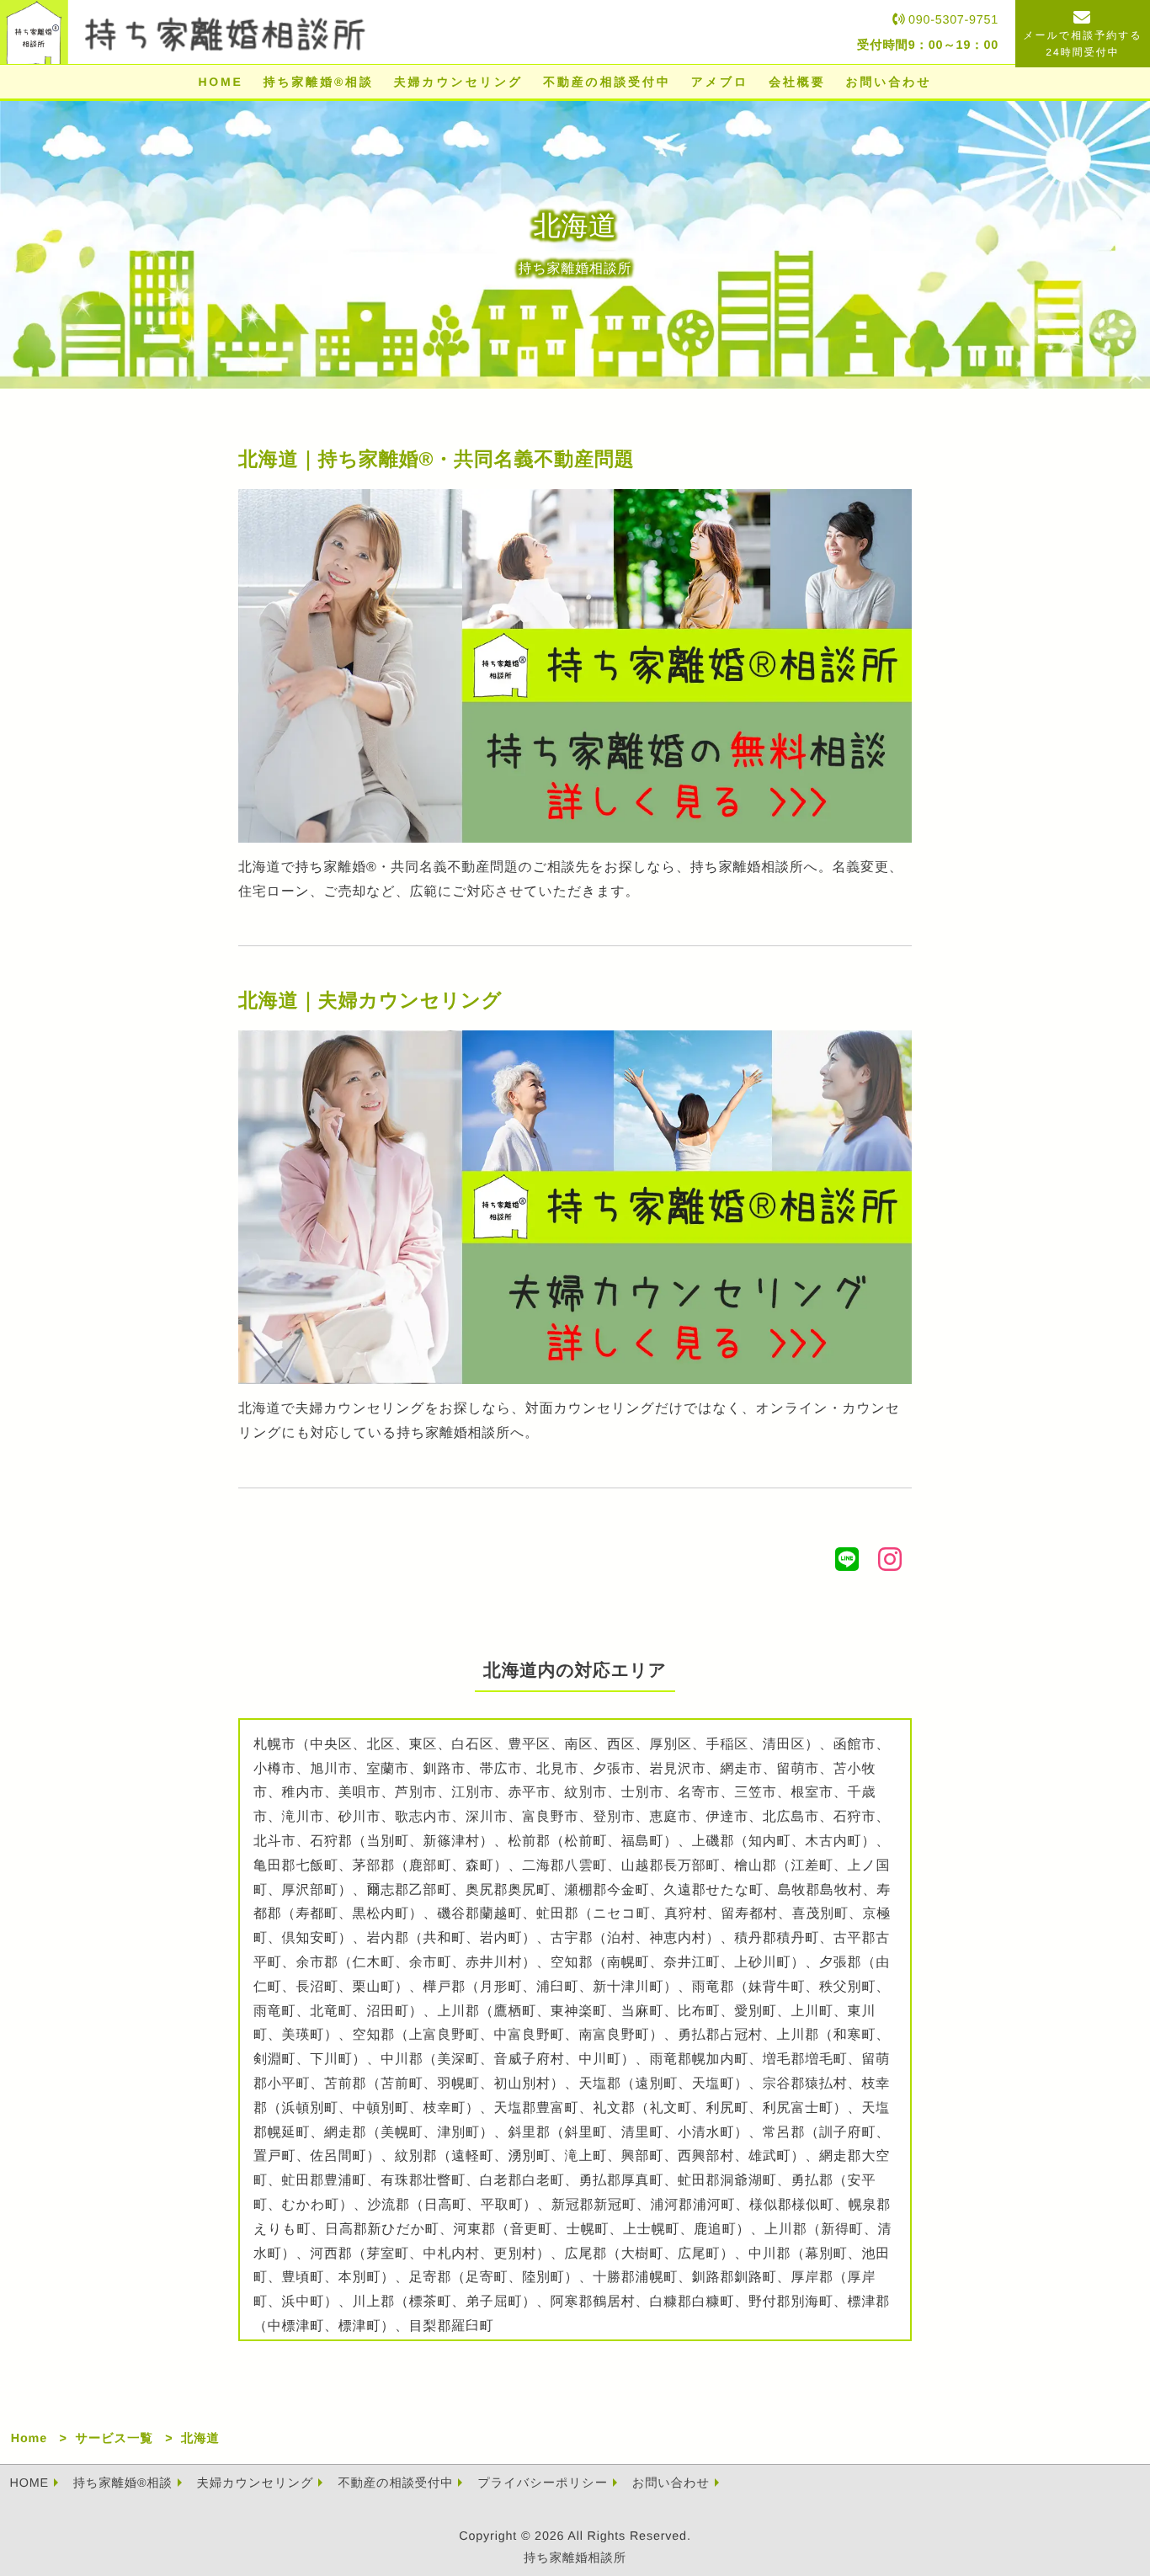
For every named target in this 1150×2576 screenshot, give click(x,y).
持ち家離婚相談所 (575, 2558)
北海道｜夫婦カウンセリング (370, 1000)
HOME (220, 82)
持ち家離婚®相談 (319, 82)
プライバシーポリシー (543, 2483)
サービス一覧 (114, 2439)
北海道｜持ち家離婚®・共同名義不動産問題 (437, 459)
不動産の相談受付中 (607, 82)
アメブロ (720, 82)
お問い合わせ (888, 82)
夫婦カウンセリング (459, 82)
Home (29, 2439)
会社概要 (797, 82)
